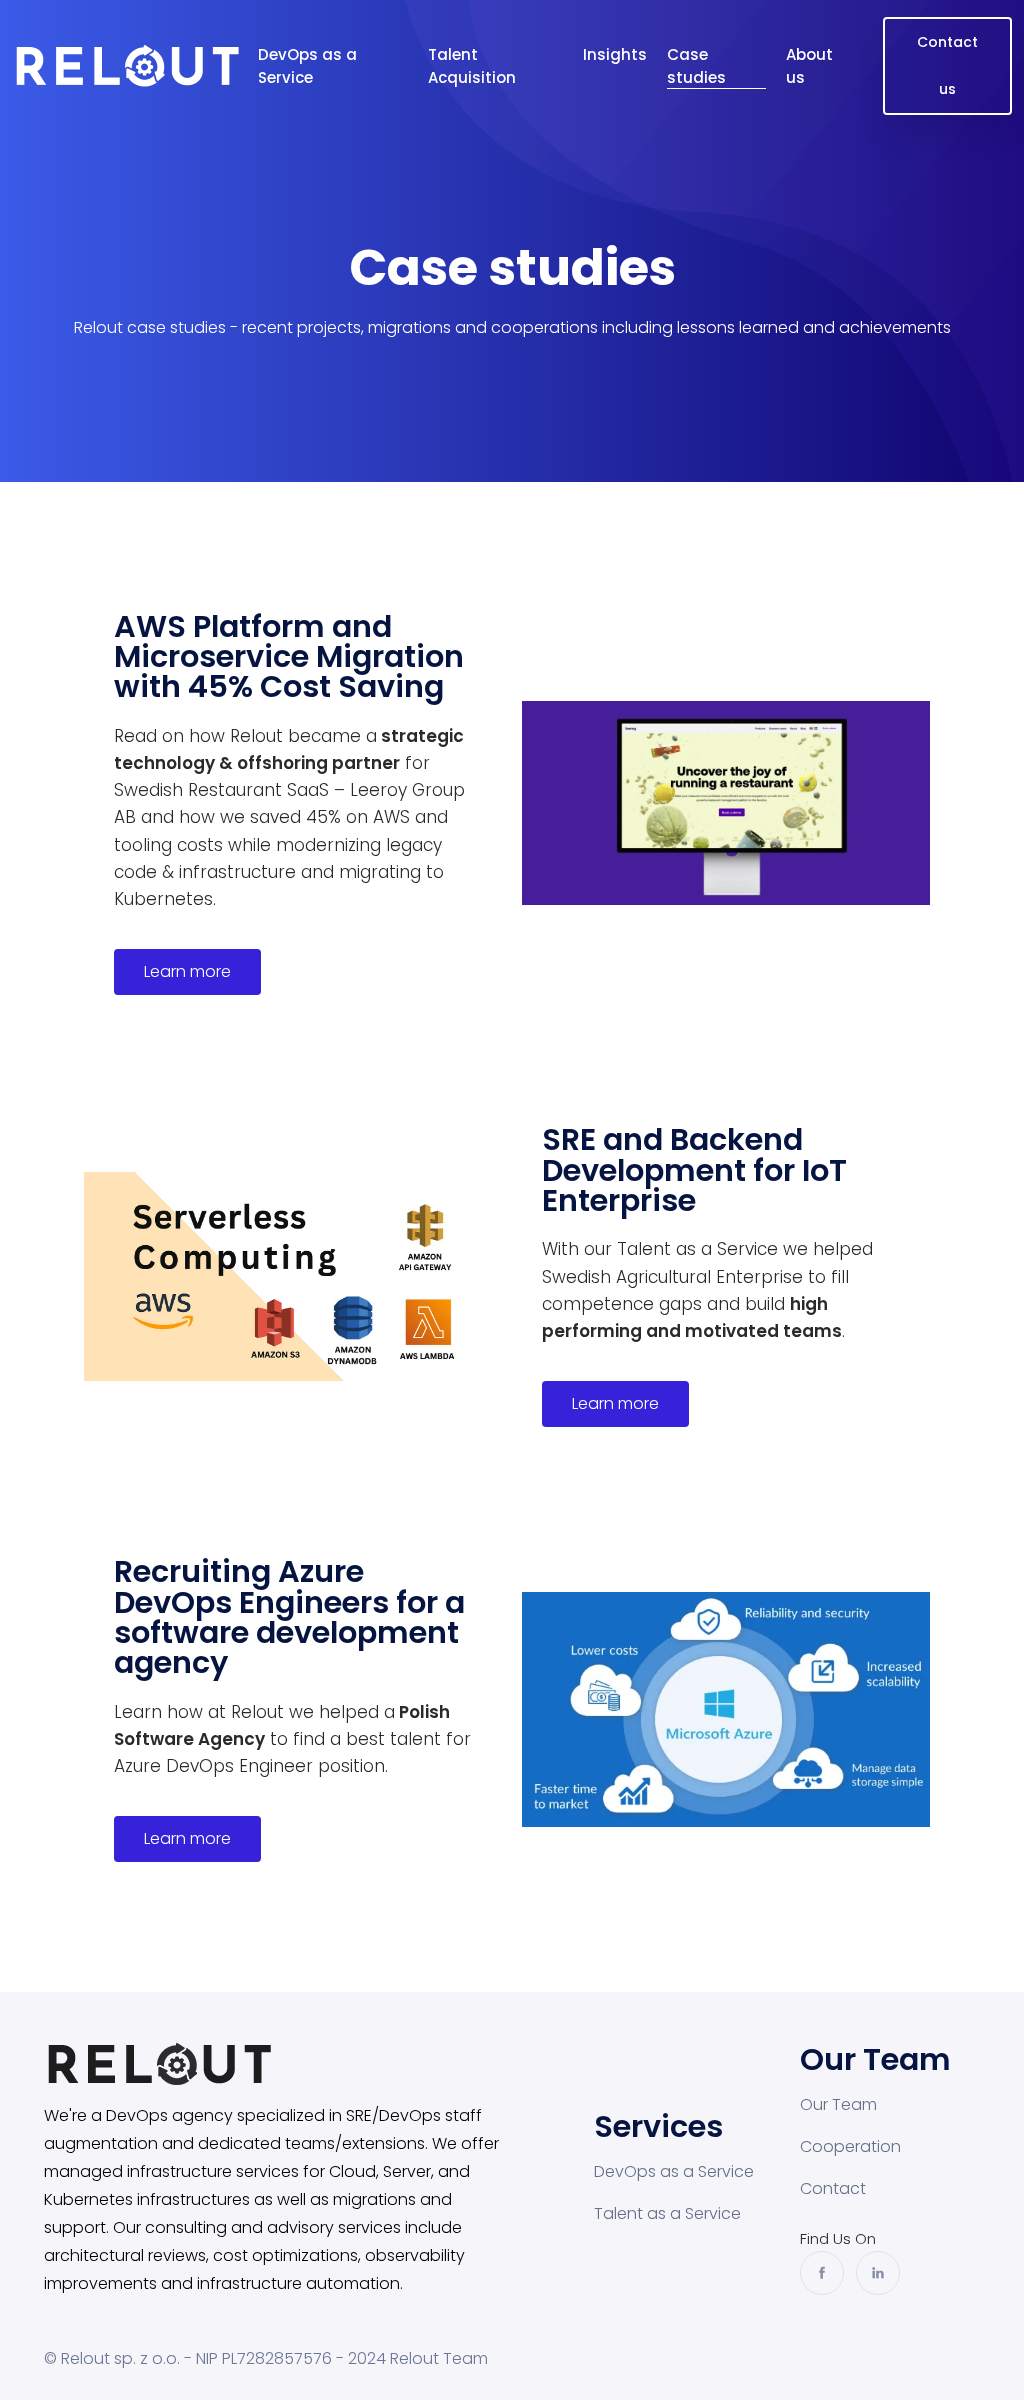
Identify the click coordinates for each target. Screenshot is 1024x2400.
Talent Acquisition (472, 66)
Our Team (838, 2104)
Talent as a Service (667, 2213)
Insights (615, 54)
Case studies (696, 66)
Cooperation (850, 2146)
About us (809, 66)
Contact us (947, 65)
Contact (833, 2188)
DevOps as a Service (307, 66)
